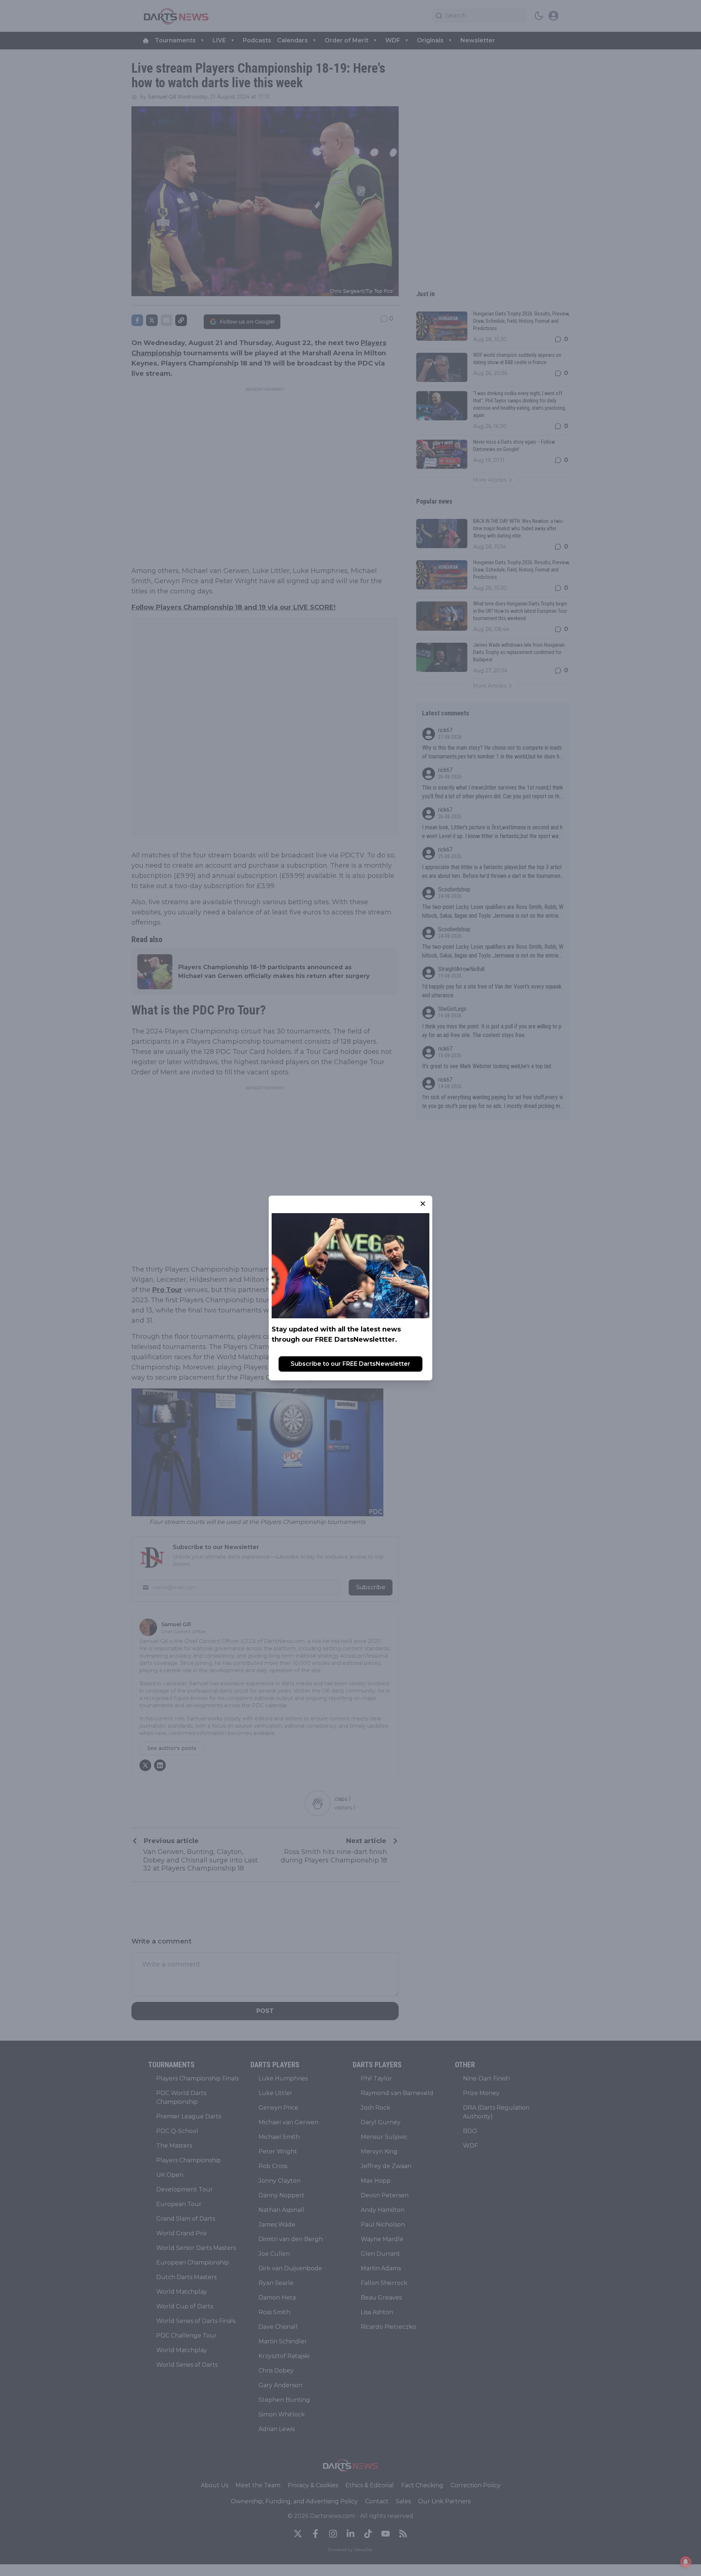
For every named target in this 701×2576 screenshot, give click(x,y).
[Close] (423, 1204)
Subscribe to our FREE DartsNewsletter (350, 1364)
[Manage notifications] (686, 2562)
